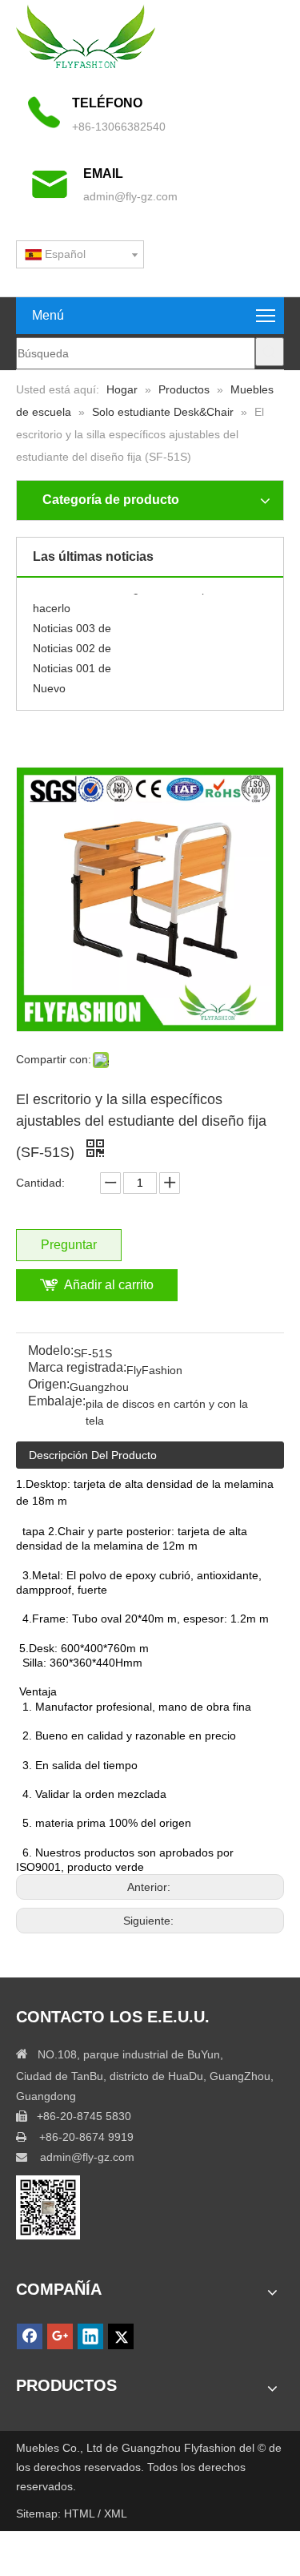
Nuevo (49, 683)
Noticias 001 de (72, 663)
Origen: (49, 1385)
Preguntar (69, 1245)
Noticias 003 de (72, 623)
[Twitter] (121, 2336)
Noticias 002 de (72, 643)
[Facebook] (30, 2336)
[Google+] (60, 2336)
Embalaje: (57, 1402)
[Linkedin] (90, 2336)
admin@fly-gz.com (130, 196)
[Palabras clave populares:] (270, 352)
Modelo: (51, 1351)
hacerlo (52, 603)
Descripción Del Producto (93, 1455)
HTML (81, 2514)
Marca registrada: (77, 1368)
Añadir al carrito (109, 1285)
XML (116, 2514)
